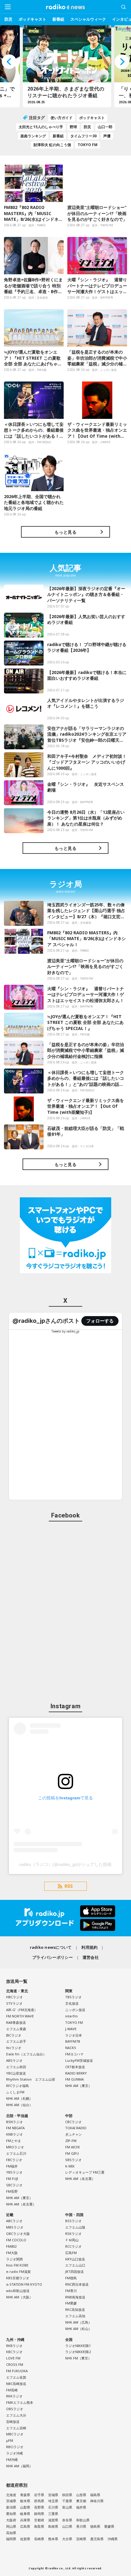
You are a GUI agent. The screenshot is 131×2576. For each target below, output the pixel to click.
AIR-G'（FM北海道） (22, 2010)
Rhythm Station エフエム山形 (31, 2079)
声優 (107, 136)
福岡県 (11, 2539)
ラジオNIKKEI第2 (78, 2352)
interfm (71, 2016)
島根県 (53, 2526)
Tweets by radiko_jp (65, 1331)
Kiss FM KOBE (17, 2265)
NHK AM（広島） (78, 2322)
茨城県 (11, 2501)
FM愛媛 (71, 2303)
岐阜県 (25, 2514)
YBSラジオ (14, 2172)
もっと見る (65, 532)
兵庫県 (25, 2520)
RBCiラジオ (15, 2447)
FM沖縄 (12, 2460)
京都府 (39, 2520)
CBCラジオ (73, 2122)
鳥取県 (39, 2526)
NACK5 (71, 2048)
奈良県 (67, 2520)
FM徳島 (71, 2278)
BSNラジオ (14, 2122)
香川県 (81, 2526)
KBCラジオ (14, 2352)
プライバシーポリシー (53, 1957)
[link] (46, 1321)
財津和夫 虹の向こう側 (52, 145)
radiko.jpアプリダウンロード (65, 1918)
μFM (10, 2440)
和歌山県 (83, 2520)
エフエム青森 (16, 2029)
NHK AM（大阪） (19, 2297)
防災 (9, 19)
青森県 (25, 2495)
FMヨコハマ (74, 2054)
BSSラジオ (73, 2221)
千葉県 (67, 2501)
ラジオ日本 (74, 2035)
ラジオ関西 (14, 2259)
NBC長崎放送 (16, 2384)
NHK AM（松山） (78, 2329)
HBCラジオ (14, 1997)
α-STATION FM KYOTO (24, 2284)
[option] (80, 66)
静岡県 (39, 2514)
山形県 (81, 2495)
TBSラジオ (73, 1997)
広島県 (25, 2526)
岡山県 (11, 2526)
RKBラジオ (14, 2346)
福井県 (81, 2507)
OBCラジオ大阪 (18, 2234)
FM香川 (71, 2291)
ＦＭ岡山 (72, 2240)
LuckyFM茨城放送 (79, 2060)
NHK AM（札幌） (19, 2098)
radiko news (65, 7)
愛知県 (11, 2514)
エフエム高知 (75, 2316)
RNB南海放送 (75, 2297)
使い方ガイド (62, 118)
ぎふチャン (74, 2134)
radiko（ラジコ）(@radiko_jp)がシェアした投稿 (65, 1864)
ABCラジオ (14, 2221)
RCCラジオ (73, 2246)
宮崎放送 (13, 2422)
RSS (69, 1886)
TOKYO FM (88, 145)
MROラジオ (15, 2147)
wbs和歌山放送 (18, 2291)
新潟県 (11, 2507)
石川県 (53, 2507)
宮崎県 (81, 2539)
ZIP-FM (71, 2141)
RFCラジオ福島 (18, 2086)
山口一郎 (105, 127)
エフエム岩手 (16, 2041)
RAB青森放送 (16, 2022)
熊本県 (53, 2539)
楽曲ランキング (33, 136)
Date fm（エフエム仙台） (26, 2054)
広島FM (71, 2253)
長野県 (39, 2507)
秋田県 (67, 2495)
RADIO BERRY (76, 2073)
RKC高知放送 (75, 2309)
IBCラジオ (14, 2035)
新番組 (58, 19)
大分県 (67, 2539)
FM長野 (12, 2191)
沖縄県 (113, 2539)
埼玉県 (53, 2501)
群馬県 (39, 2501)
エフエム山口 (75, 2265)
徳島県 (95, 2526)
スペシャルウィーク (88, 19)
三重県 (53, 2514)
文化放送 (72, 2003)
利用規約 (89, 1947)
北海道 (11, 2495)
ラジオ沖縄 (14, 2453)
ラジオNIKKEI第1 (78, 2346)
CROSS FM (15, 2364)
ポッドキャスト (32, 19)
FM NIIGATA (15, 2128)
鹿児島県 (97, 2539)
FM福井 (12, 2166)
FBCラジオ (14, 2160)
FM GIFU (72, 2153)
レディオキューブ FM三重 (85, 2172)
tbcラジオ (14, 2048)
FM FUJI (12, 2179)
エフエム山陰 (75, 2227)
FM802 (11, 2246)
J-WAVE (71, 2029)
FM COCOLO (16, 2240)
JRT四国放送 (74, 2272)
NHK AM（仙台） (19, 2105)
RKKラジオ (14, 2396)
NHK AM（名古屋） (21, 2204)
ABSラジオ (14, 2060)
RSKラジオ (73, 2234)
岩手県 (39, 2495)
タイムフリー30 (83, 136)
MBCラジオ (15, 2434)
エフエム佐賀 (16, 2377)
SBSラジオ (73, 2160)
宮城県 (53, 2495)
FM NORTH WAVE (20, 2016)
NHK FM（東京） (78, 2358)
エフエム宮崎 (16, 2428)
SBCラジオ (14, 2185)
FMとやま (14, 2141)
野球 (73, 127)
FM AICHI (72, 2147)
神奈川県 (97, 2501)
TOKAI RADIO (76, 2128)
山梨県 (25, 2507)
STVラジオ (14, 2003)
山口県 (67, 2526)
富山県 (67, 2507)
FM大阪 (12, 2253)
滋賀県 (53, 2520)
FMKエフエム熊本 (20, 2402)
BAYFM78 (73, 2041)
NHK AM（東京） (78, 2086)
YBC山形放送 (16, 2073)
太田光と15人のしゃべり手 (41, 127)
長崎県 (39, 2539)
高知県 (11, 2533)
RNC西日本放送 (77, 2284)
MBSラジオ (15, 2227)
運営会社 (91, 1957)
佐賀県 (25, 2539)
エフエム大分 (16, 2415)
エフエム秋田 (16, 2067)
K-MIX (70, 2166)
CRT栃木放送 (75, 2067)
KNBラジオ (14, 2134)
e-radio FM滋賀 (18, 2272)
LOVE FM (13, 2358)
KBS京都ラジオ (18, 2278)
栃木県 (25, 2501)
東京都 (81, 2501)
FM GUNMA (74, 2079)
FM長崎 (12, 2390)
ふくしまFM (15, 2092)
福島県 (95, 2495)
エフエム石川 (16, 2153)
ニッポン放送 (75, 2010)
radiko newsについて (51, 1947)
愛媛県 (109, 2526)
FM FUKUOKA (17, 2371)
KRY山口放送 (75, 2259)
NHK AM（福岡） (19, 2466)
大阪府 (11, 2520)
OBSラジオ (15, 2409)
